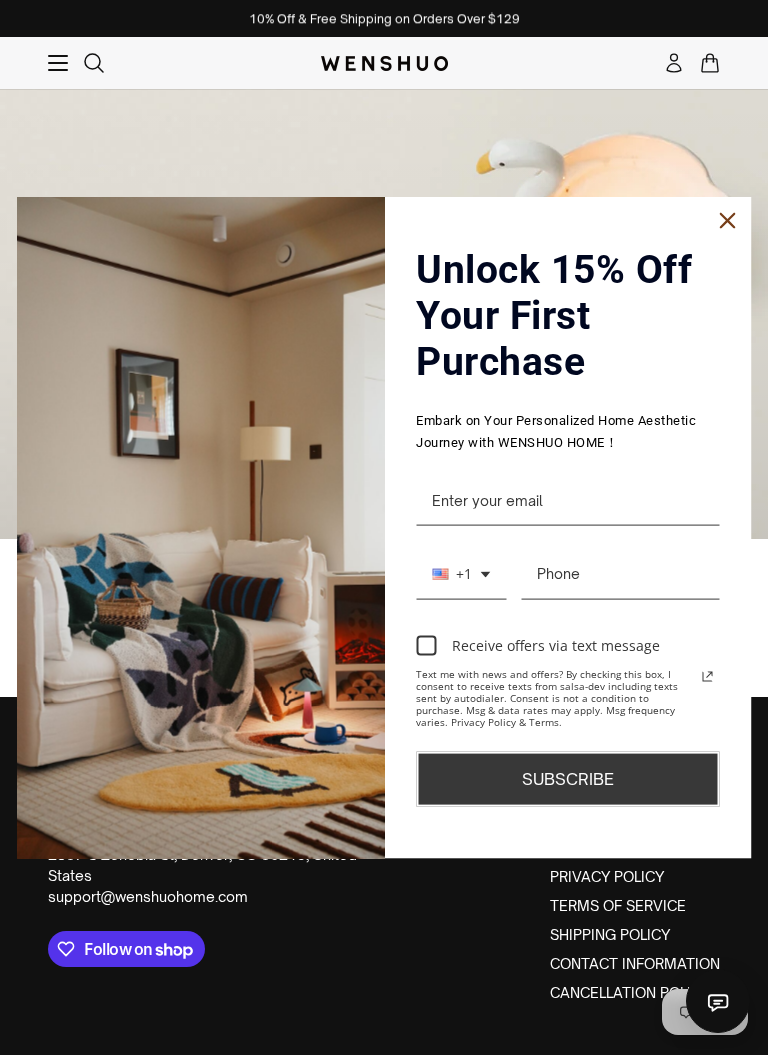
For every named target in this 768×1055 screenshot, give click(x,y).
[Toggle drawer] (58, 63)
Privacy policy (607, 876)
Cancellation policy (630, 992)
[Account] (674, 63)
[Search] (94, 63)
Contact (718, 1001)
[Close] (728, 220)
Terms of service (618, 905)
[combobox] (461, 575)
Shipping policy (610, 934)
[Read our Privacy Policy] (708, 677)
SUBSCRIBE (568, 779)
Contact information (635, 963)
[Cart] (710, 63)
